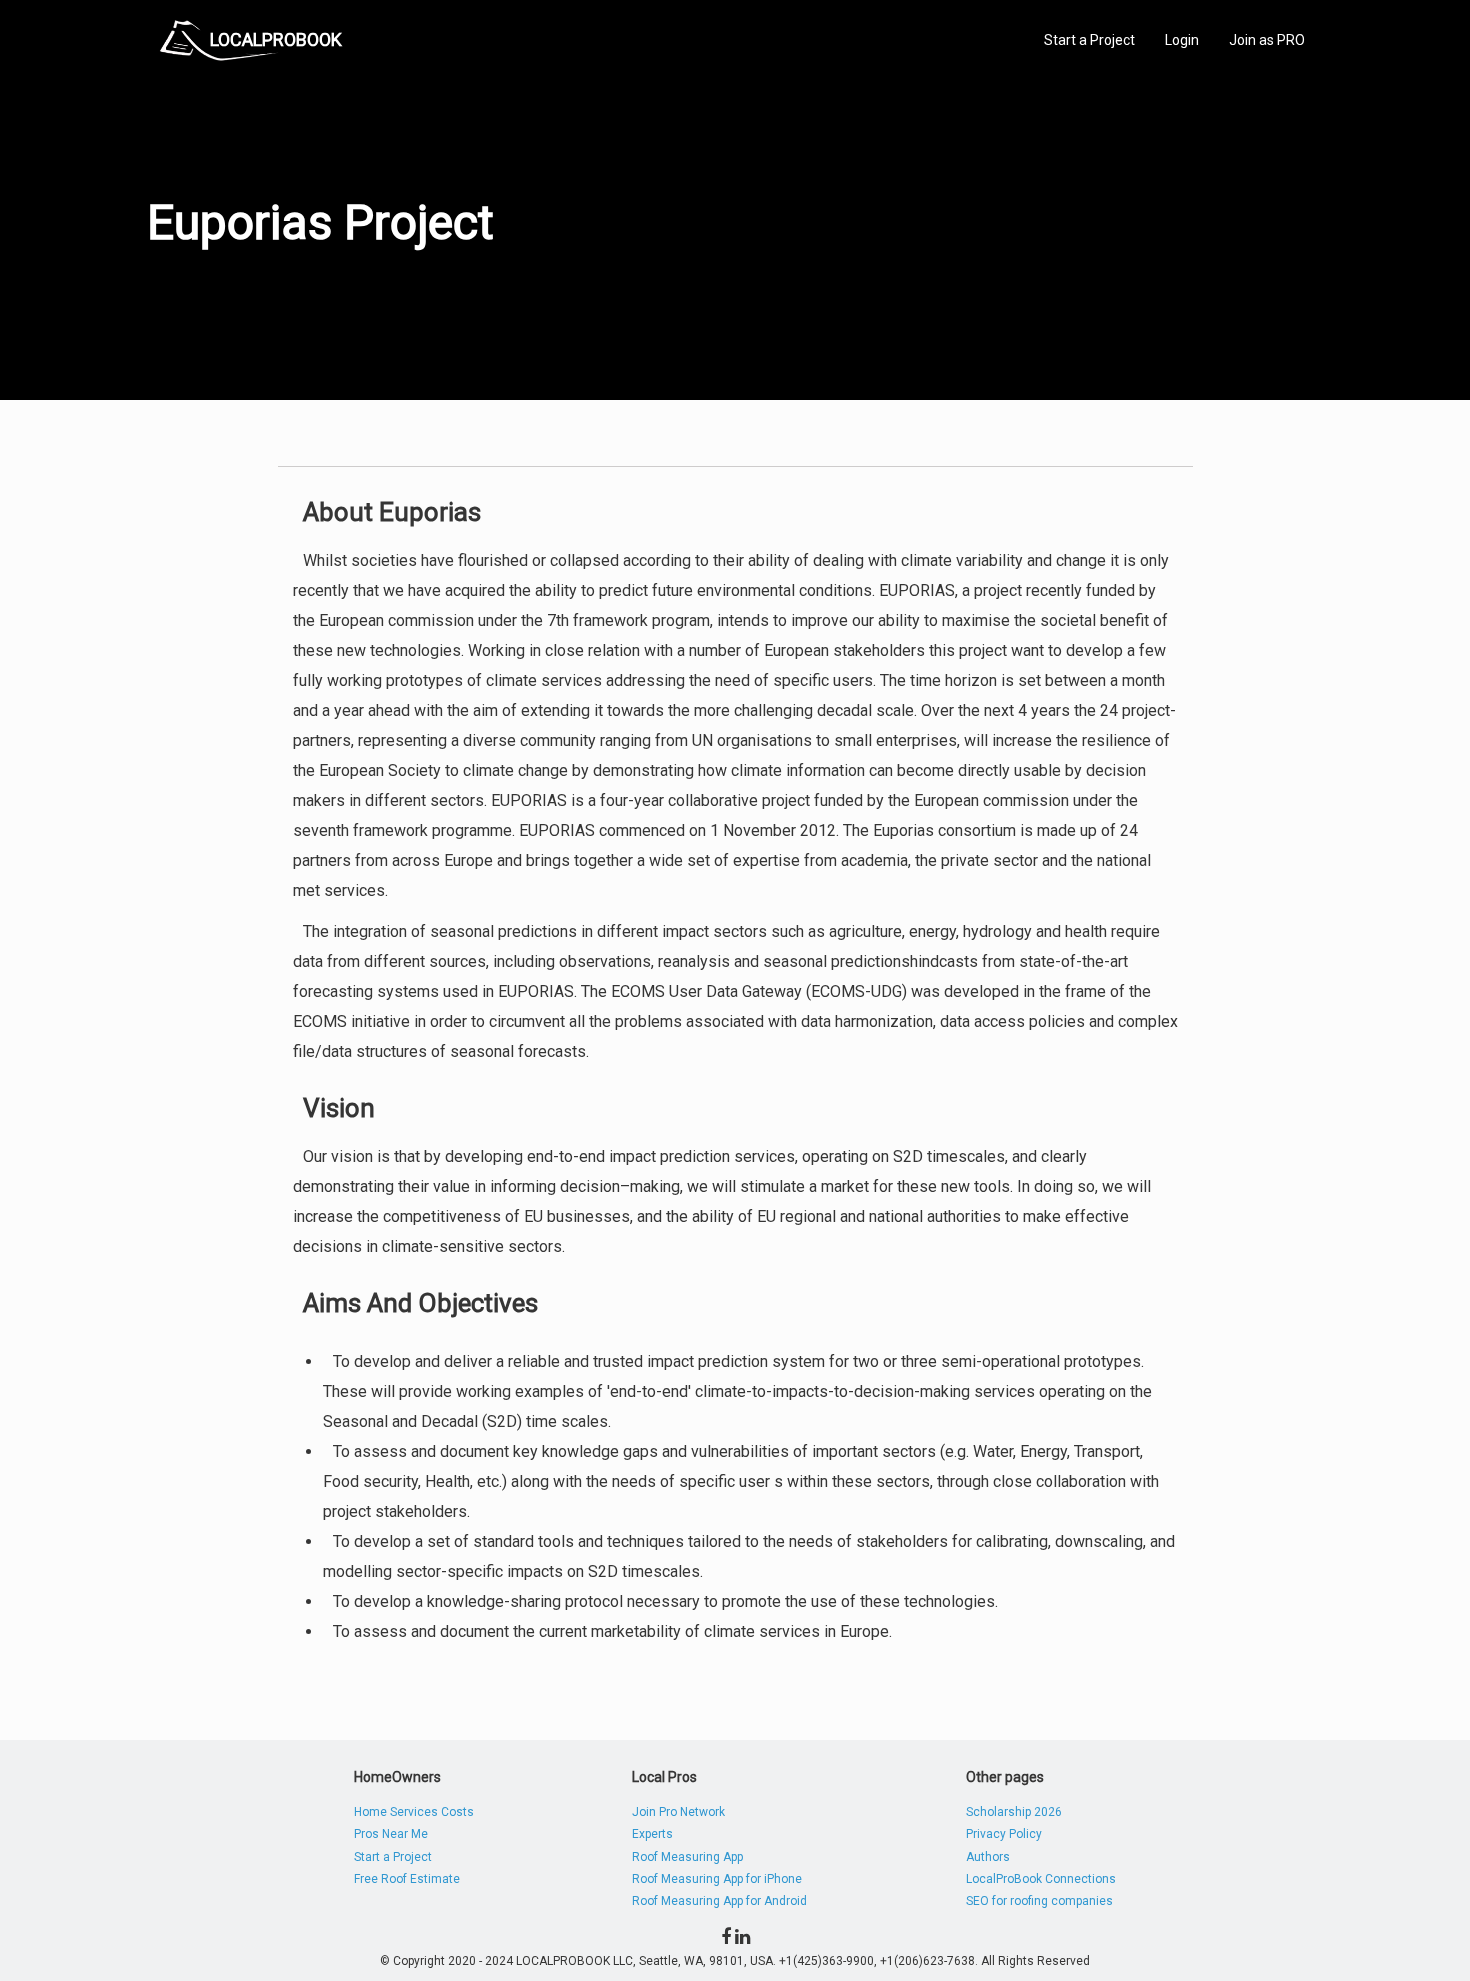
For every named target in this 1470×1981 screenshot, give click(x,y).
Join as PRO (1267, 40)
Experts (652, 1834)
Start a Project (1089, 40)
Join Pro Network (678, 1812)
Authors (988, 1857)
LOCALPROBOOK (276, 39)
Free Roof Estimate (407, 1879)
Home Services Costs (414, 1812)
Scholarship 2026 (1014, 1812)
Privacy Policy (1004, 1834)
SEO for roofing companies (1039, 1901)
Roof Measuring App (687, 1857)
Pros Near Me (391, 1834)
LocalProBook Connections (1041, 1879)
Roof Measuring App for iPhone (717, 1879)
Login (1182, 40)
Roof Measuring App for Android (719, 1901)
